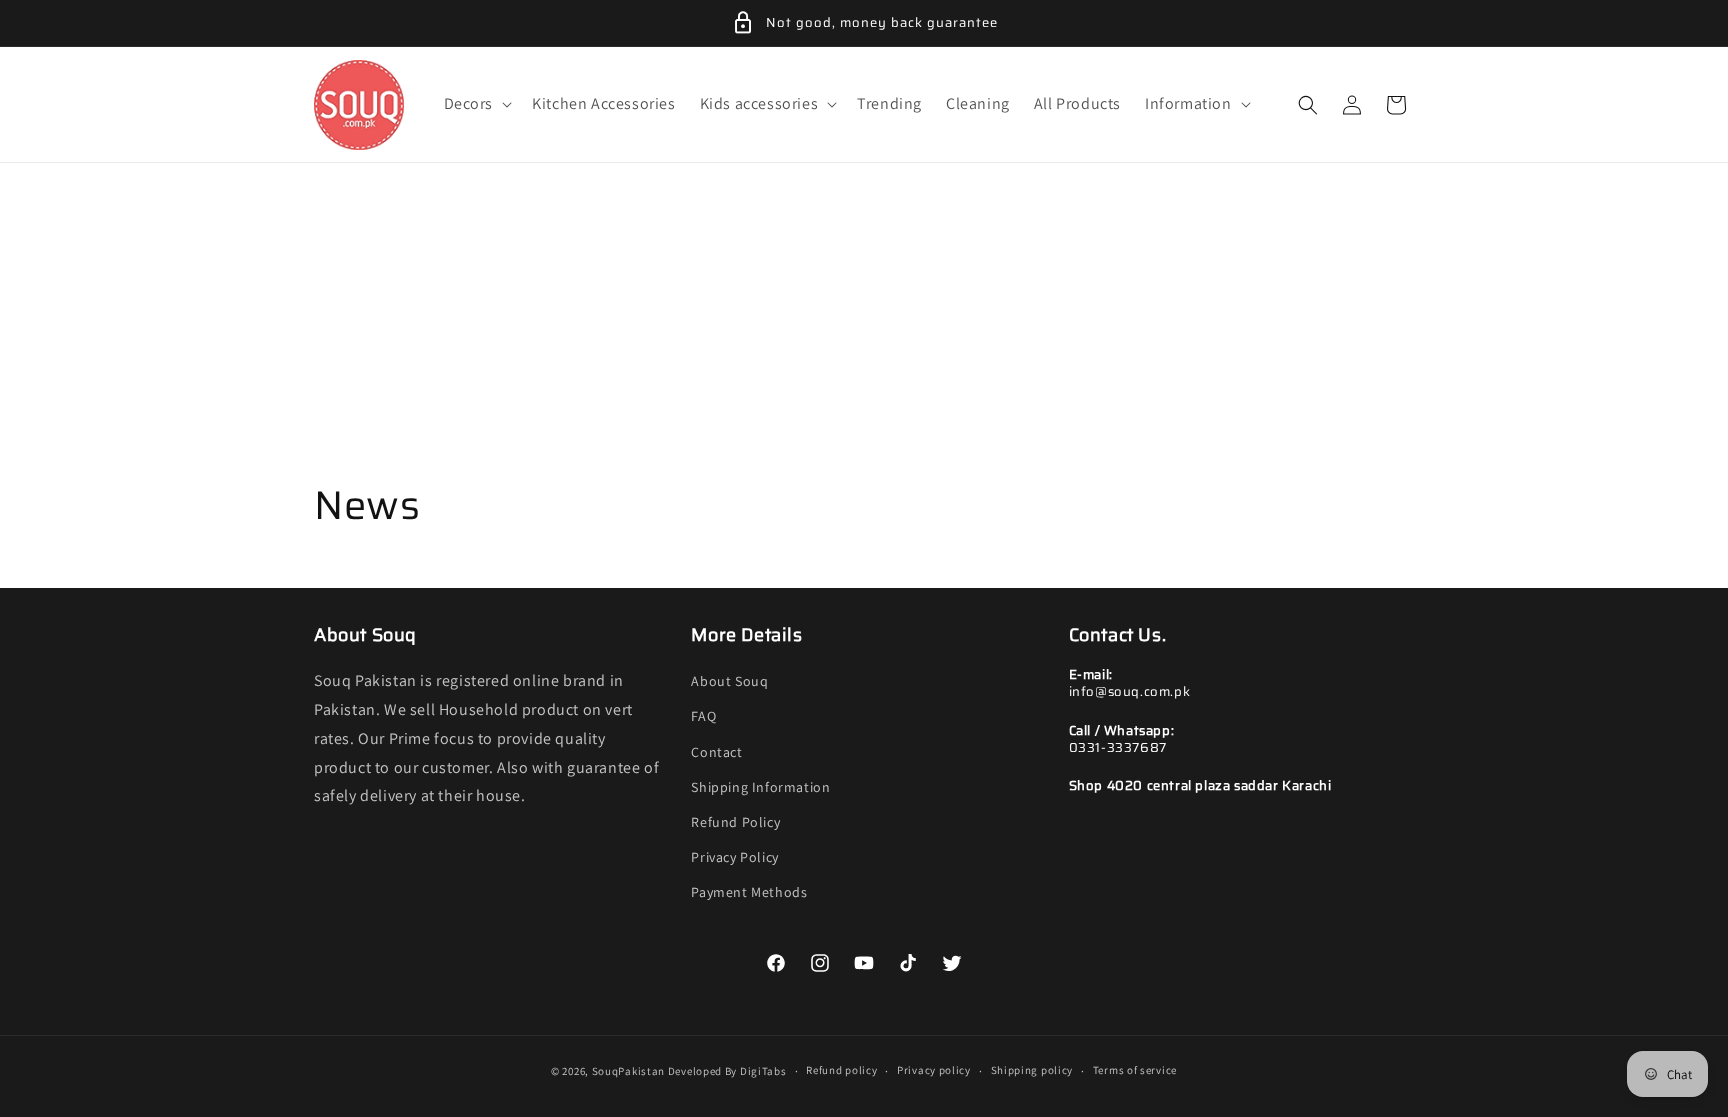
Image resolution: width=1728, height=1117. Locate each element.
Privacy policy (934, 1070)
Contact (716, 752)
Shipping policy (1032, 1070)
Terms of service (1135, 1070)
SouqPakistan (628, 1071)
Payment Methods (749, 892)
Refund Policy (735, 822)
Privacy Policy (734, 857)
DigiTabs (763, 1071)
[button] (476, 104)
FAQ (703, 716)
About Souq (729, 681)
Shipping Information (760, 787)
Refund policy (841, 1070)
